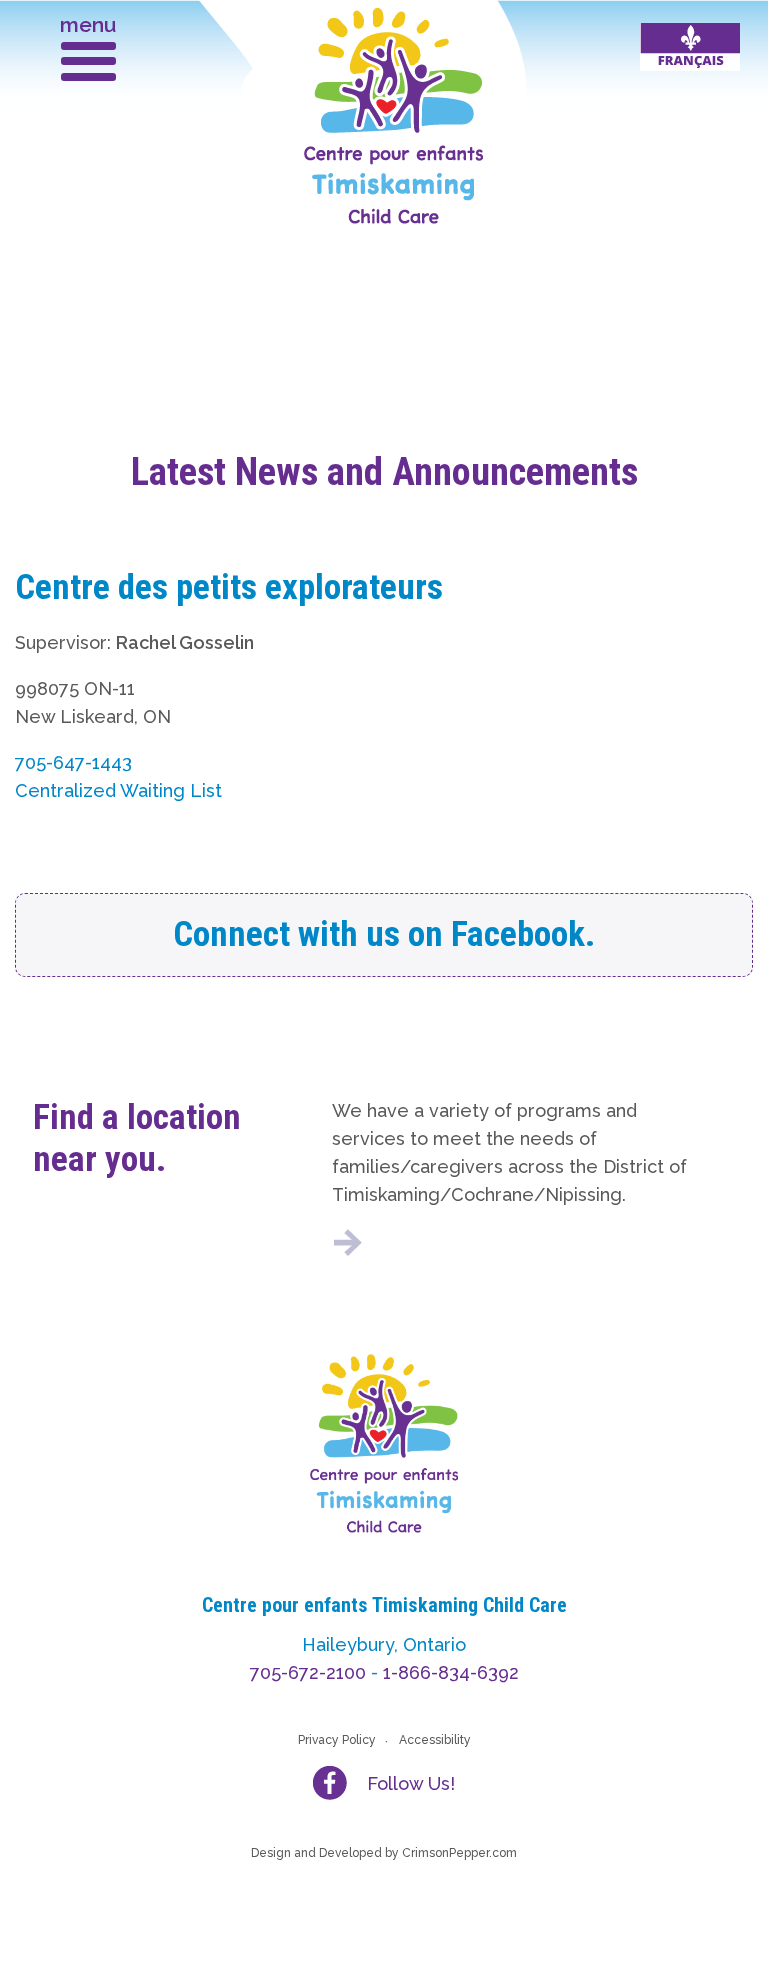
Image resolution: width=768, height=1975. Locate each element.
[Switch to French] (690, 47)
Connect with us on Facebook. (384, 934)
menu (88, 24)
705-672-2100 (308, 1672)
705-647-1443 (73, 762)
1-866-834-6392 (451, 1672)
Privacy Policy (337, 1740)
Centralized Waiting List (118, 790)
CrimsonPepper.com (459, 1853)
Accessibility (435, 1740)
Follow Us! (411, 1783)
